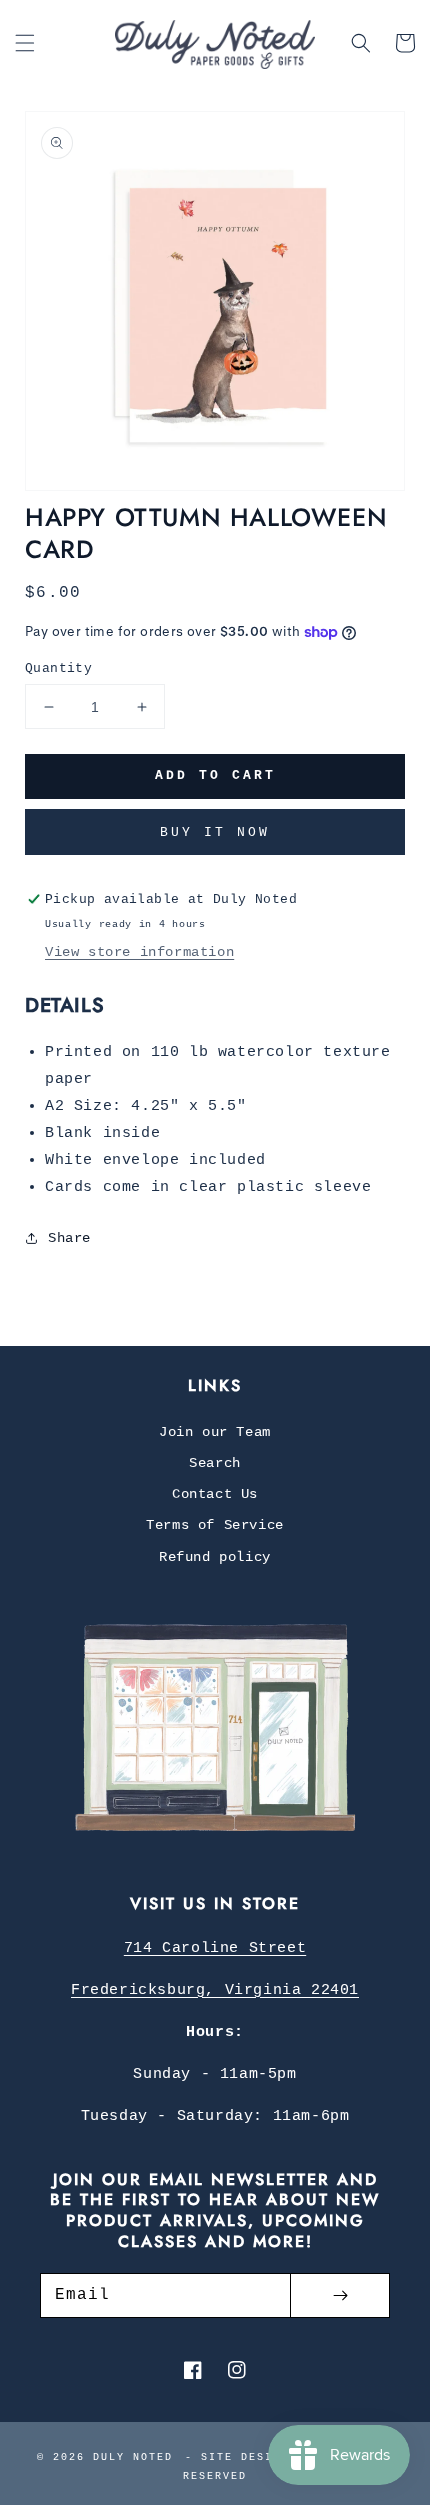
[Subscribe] (340, 2295)
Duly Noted (133, 2457)
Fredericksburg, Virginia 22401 (215, 1990)
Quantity (58, 668)
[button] (25, 43)
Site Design (245, 2457)
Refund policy (215, 1557)
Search (215, 1463)
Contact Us (215, 1494)
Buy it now (215, 832)
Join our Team (215, 1432)
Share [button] (69, 1238)
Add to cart (215, 775)
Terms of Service (215, 1525)
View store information (139, 952)
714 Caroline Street (215, 1948)
